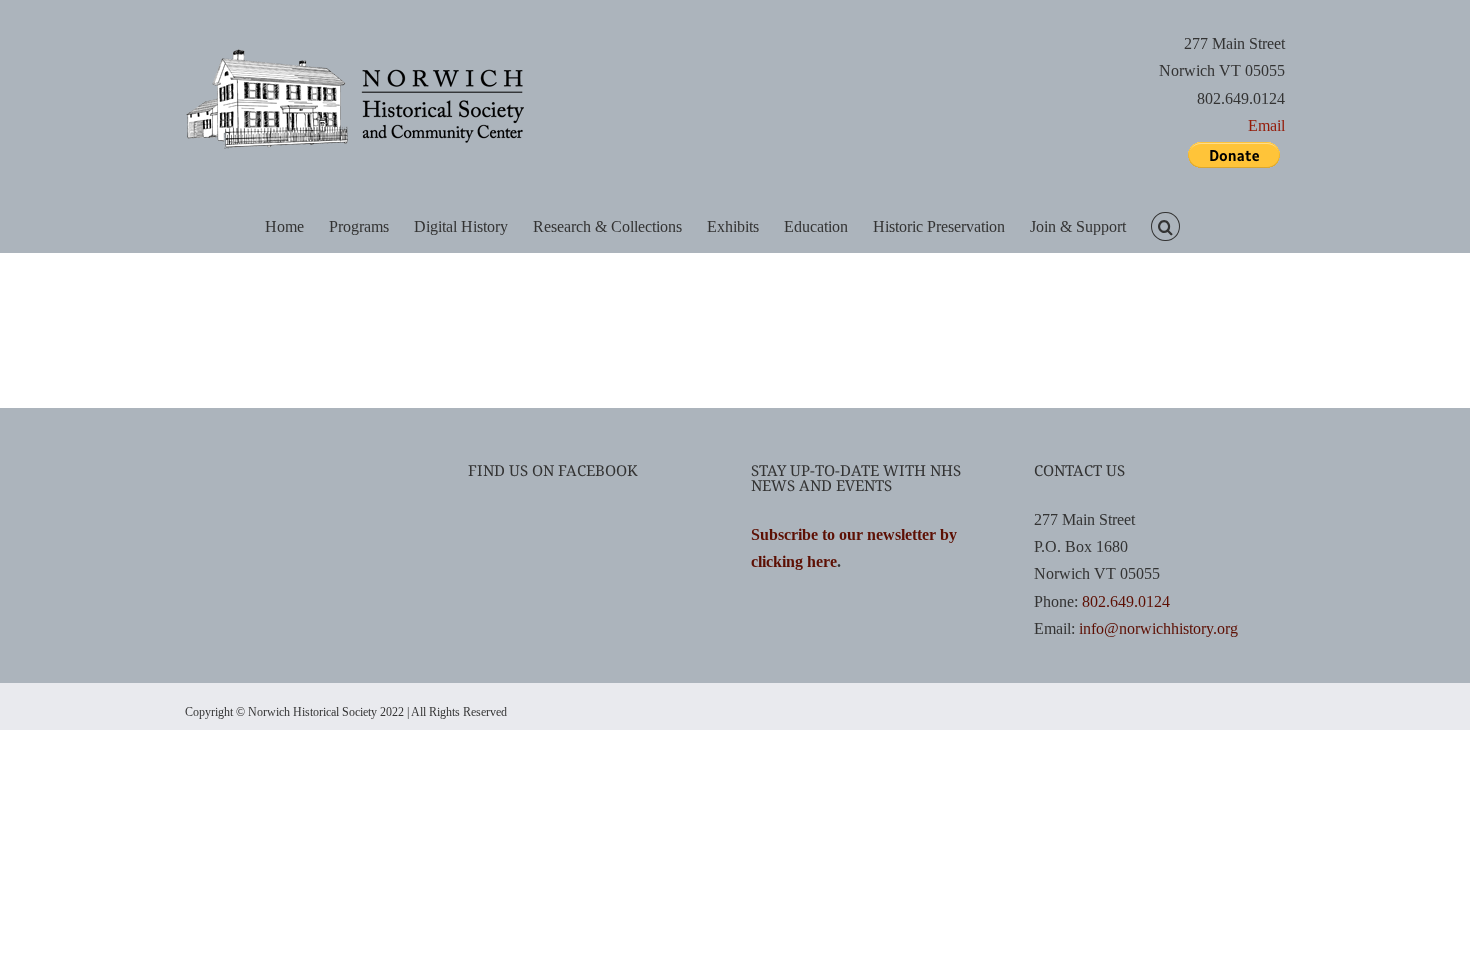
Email (1266, 125)
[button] (1165, 225)
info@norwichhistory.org (1158, 628)
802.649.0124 (1126, 601)
